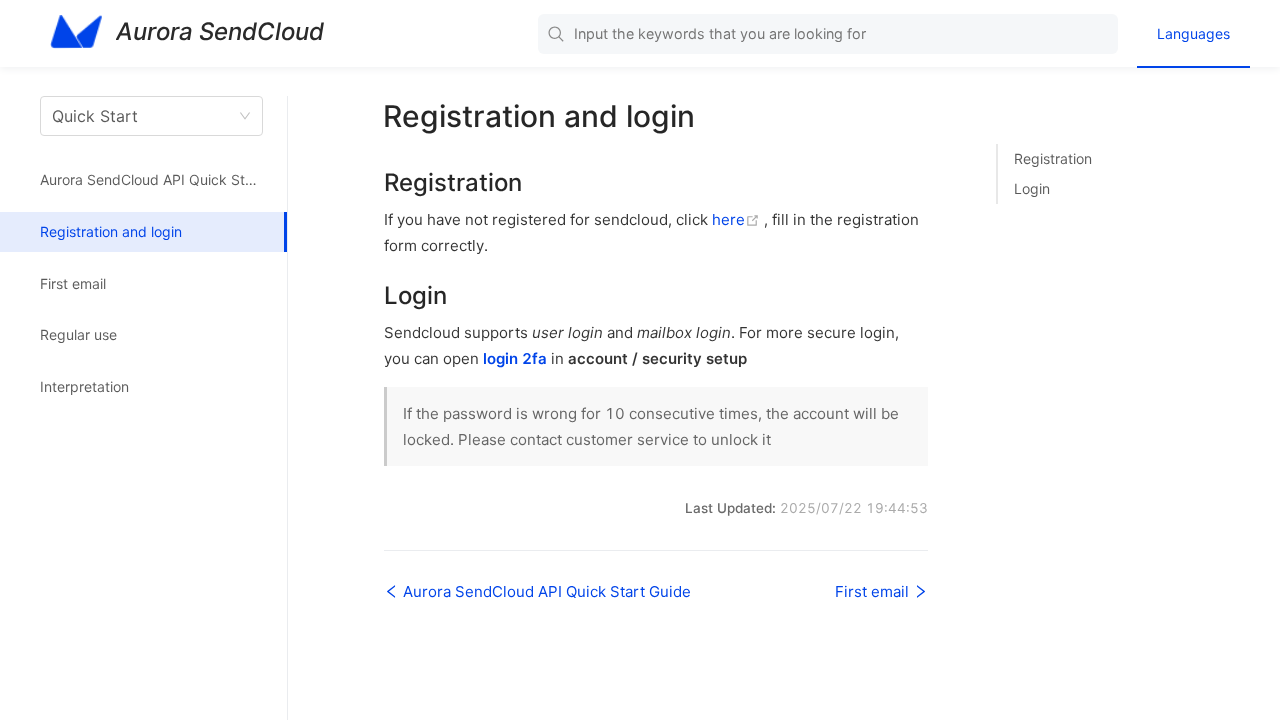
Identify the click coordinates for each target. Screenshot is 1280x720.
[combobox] (828, 34)
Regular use (78, 334)
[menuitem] (1193, 34)
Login (1032, 189)
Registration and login (111, 231)
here (738, 219)
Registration (1053, 159)
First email (73, 283)
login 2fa (515, 358)
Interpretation (84, 386)
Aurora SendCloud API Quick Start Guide (163, 179)
